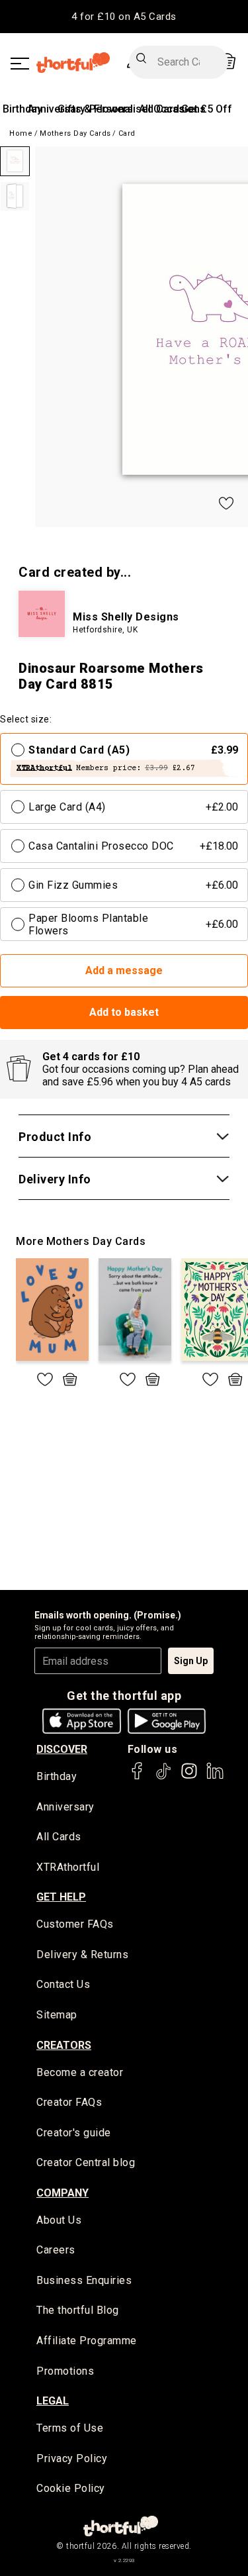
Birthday (22, 109)
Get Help (61, 1897)
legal (53, 2401)
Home (21, 133)
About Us (59, 2220)
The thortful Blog (78, 2310)
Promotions (65, 2371)
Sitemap (57, 2015)
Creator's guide (74, 2133)
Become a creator (80, 2072)
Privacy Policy (72, 2458)
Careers (56, 2250)
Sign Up (191, 1661)
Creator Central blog (86, 2162)
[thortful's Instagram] (189, 1777)
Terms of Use (70, 2428)
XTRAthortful (68, 1867)
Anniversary (65, 1807)
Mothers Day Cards (75, 133)
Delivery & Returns (82, 1955)
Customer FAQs (75, 1924)
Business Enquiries (84, 2280)
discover (62, 1749)
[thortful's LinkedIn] (215, 1777)
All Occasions (172, 109)
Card (127, 133)
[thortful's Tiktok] (163, 1777)
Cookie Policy (71, 2488)
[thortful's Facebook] (138, 1777)
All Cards (59, 1837)
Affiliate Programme (87, 2341)
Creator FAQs (69, 2102)
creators (64, 2045)
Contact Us (63, 1984)
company (62, 2193)
